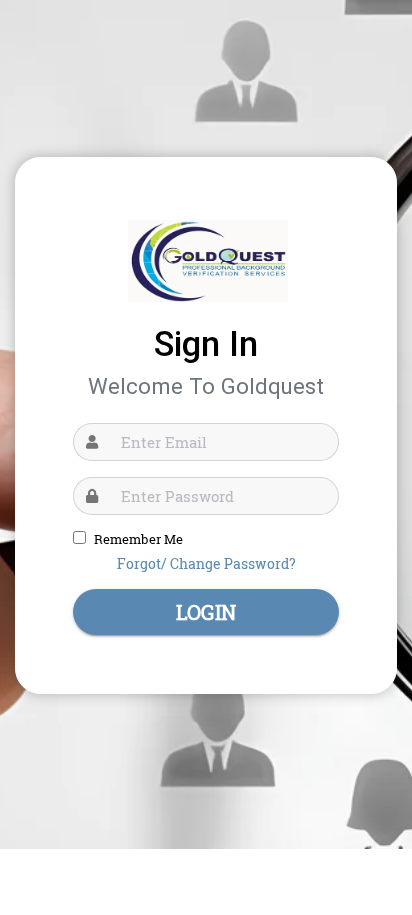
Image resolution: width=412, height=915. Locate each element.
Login (206, 612)
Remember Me (138, 539)
